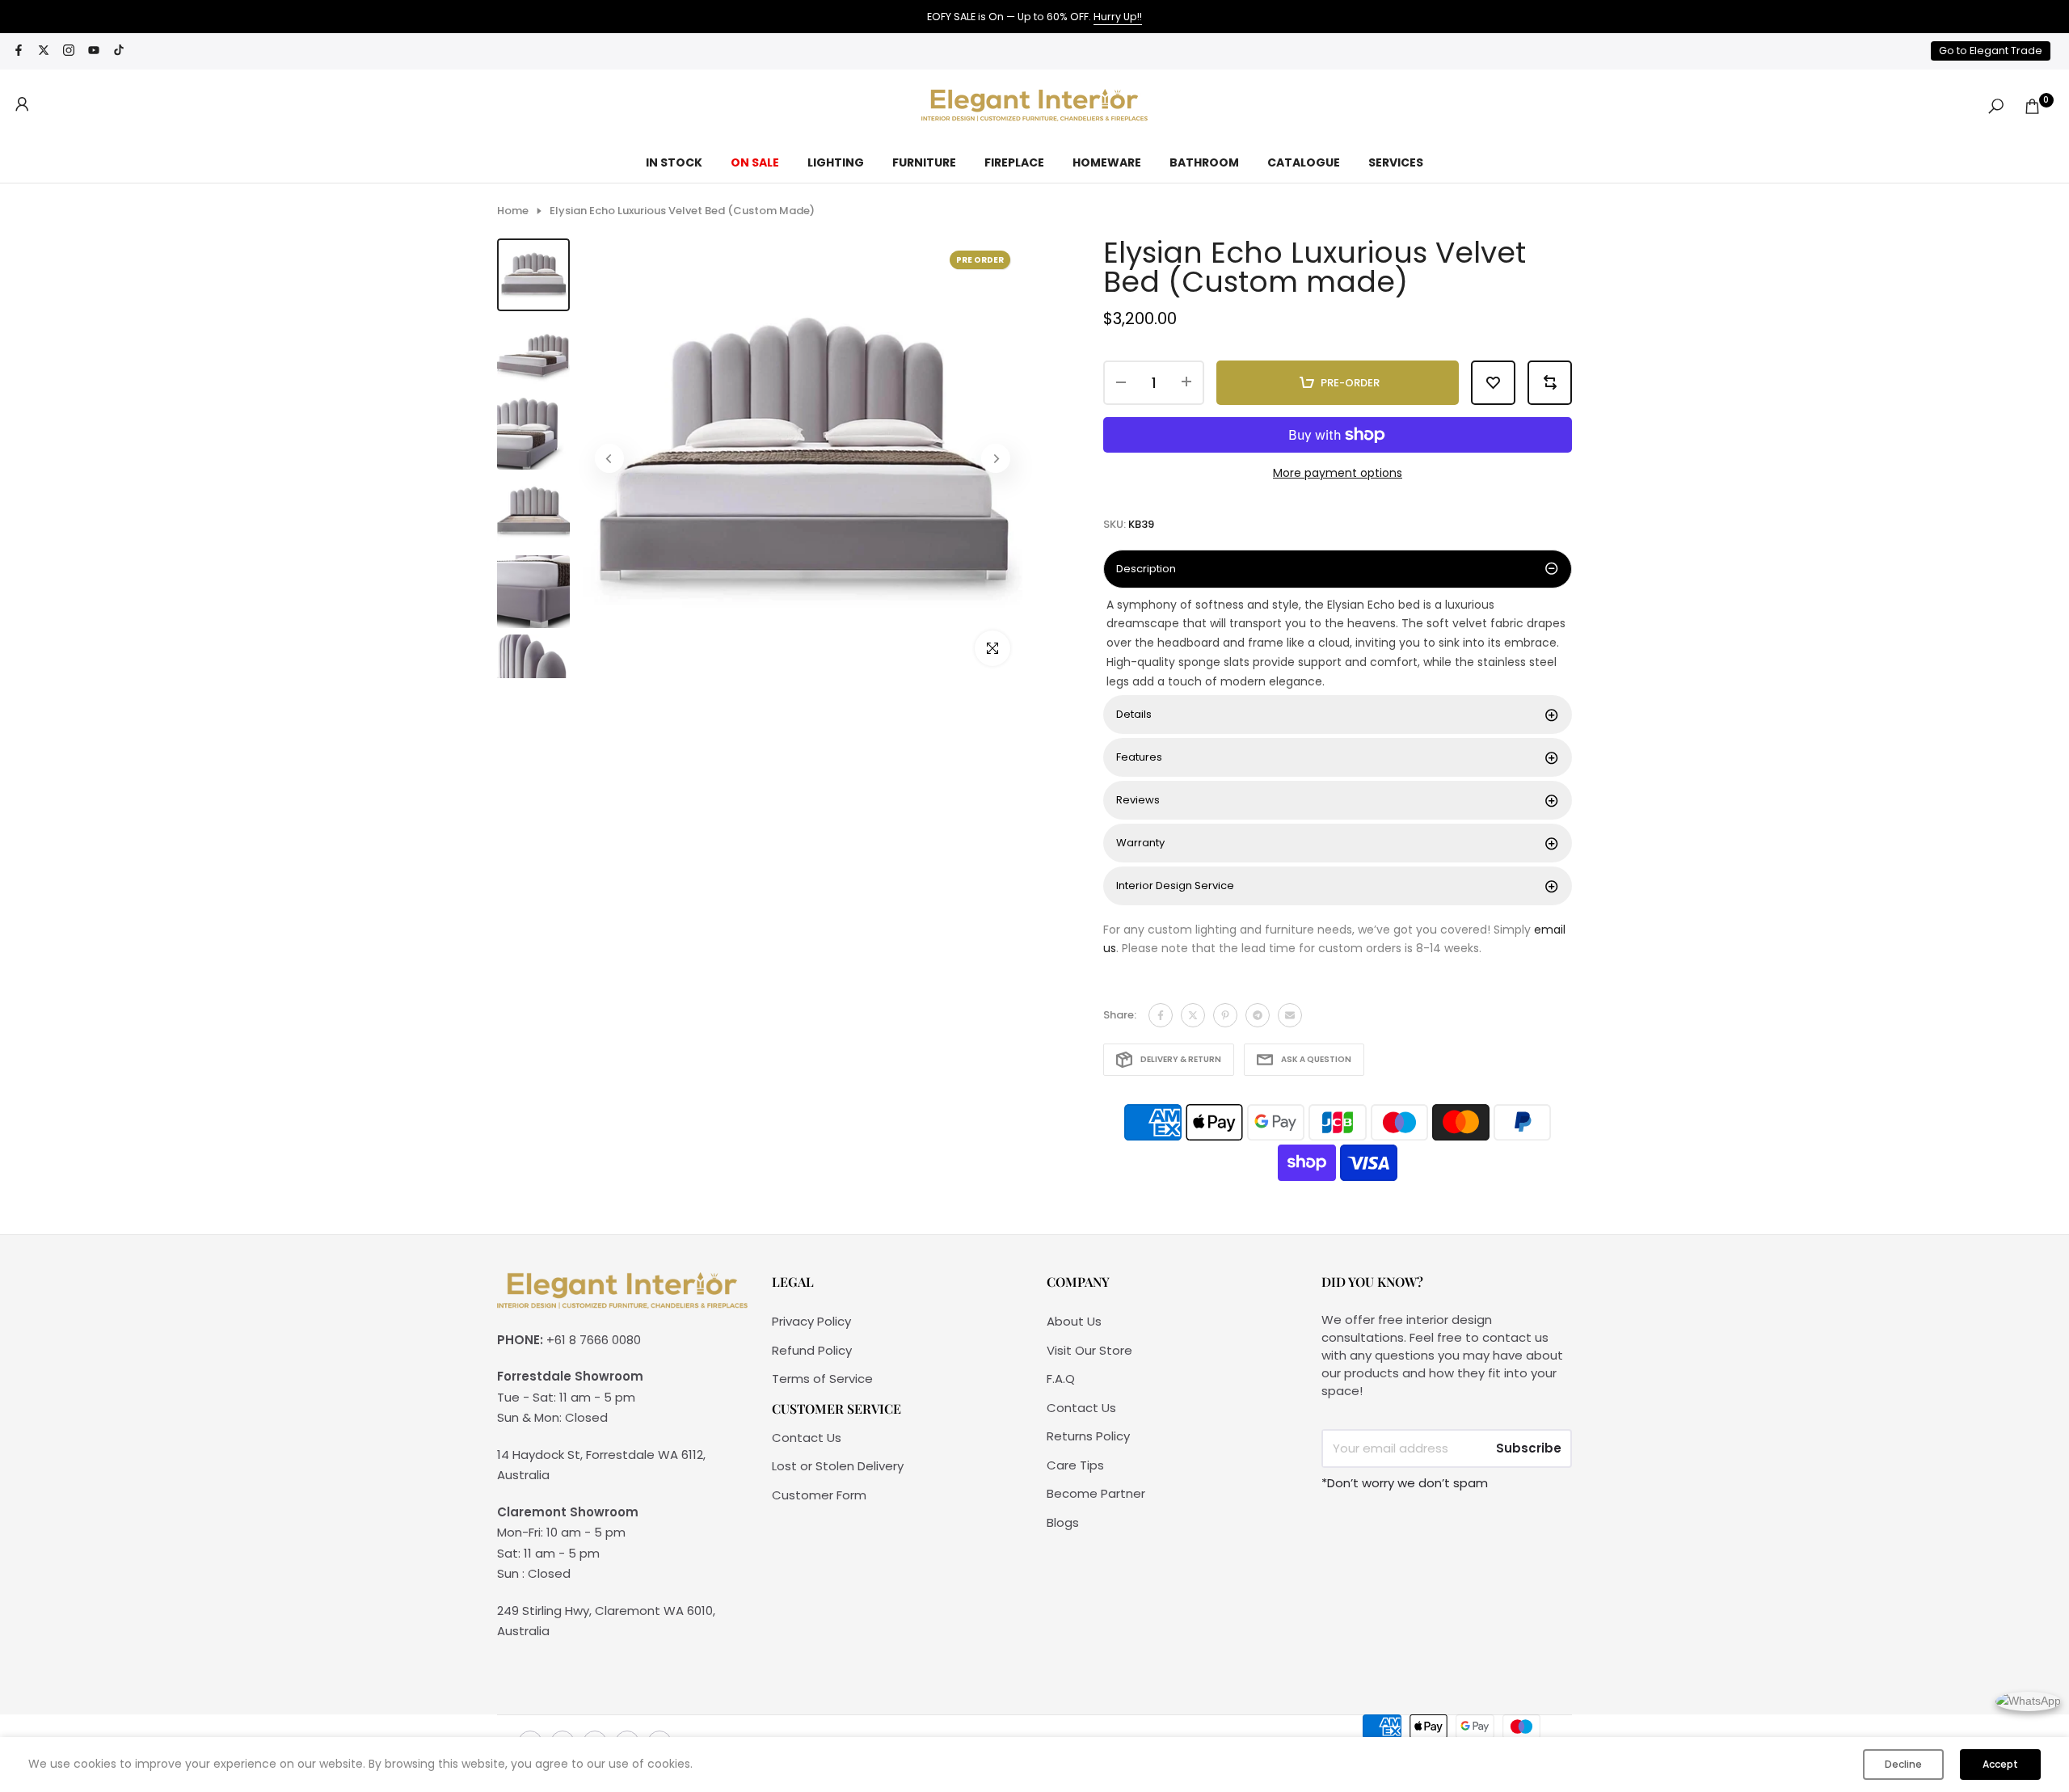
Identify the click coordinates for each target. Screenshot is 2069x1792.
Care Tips (1075, 1465)
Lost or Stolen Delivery (838, 1466)
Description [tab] (1146, 569)
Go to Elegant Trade (1991, 51)
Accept (2000, 1764)
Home (513, 211)
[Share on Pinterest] (1225, 1015)
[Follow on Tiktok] (119, 51)
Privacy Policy (811, 1321)
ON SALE (755, 162)
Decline (1903, 1764)
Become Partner (1096, 1493)
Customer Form (819, 1495)
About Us (1074, 1321)
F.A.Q (1061, 1379)
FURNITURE (924, 162)
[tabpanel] (1338, 644)
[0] (2032, 106)
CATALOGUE (1304, 162)
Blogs (1063, 1522)
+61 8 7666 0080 (594, 1340)
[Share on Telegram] (1258, 1015)
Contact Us (807, 1438)
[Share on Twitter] (1193, 1015)
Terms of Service (822, 1379)
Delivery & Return (1181, 1059)
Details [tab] (1134, 714)
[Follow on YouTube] (94, 51)
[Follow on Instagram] (69, 51)
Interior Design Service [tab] (1175, 885)
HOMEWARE (1107, 162)
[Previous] (609, 458)
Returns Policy (1088, 1436)
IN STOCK (674, 162)
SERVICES (1396, 162)
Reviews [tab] (1138, 800)
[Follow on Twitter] (44, 51)
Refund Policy (812, 1350)
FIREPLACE (1014, 162)
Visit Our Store (1089, 1350)
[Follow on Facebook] (19, 51)
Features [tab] (1139, 757)
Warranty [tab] (1140, 843)
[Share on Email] (1290, 1015)
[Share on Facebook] (1161, 1015)
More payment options (1338, 473)
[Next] (996, 458)
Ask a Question (1316, 1059)
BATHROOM (1204, 162)
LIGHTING (836, 162)
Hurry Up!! (1118, 17)
